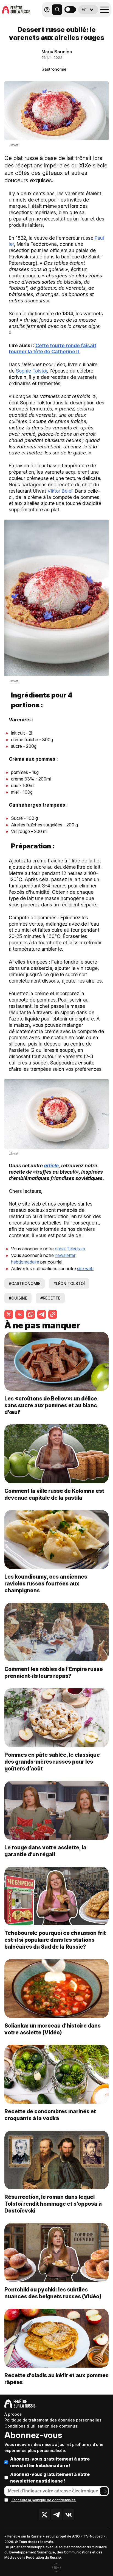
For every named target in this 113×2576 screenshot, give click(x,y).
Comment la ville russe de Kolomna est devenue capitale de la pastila (54, 1494)
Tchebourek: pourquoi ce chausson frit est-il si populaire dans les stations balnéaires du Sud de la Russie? (55, 1940)
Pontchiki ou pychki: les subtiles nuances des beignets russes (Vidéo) (53, 2293)
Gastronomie (54, 69)
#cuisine (18, 1298)
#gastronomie (25, 1283)
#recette (50, 1298)
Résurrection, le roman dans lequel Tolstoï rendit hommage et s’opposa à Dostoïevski (53, 2204)
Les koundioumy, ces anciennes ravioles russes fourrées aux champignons (46, 1584)
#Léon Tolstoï (69, 1283)
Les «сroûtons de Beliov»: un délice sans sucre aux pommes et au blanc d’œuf (51, 1405)
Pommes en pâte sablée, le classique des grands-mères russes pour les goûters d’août (52, 1762)
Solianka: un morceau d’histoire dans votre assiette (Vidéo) (53, 2029)
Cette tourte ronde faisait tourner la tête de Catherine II (53, 349)
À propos (13, 2414)
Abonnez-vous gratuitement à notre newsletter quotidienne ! (50, 2478)
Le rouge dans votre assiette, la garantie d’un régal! (45, 1851)
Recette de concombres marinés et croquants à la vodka (50, 2115)
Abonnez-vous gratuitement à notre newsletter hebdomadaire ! (50, 2462)
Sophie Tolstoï (31, 371)
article (51, 1166)
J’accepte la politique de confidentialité (43, 2500)
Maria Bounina (57, 52)
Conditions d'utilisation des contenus (41, 2426)
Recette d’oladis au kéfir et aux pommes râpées (56, 2379)
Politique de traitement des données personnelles (53, 2420)
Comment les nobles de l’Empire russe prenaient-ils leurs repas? (54, 1672)
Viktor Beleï (60, 491)
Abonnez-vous (33, 2435)
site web (85, 1268)
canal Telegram (70, 1249)
